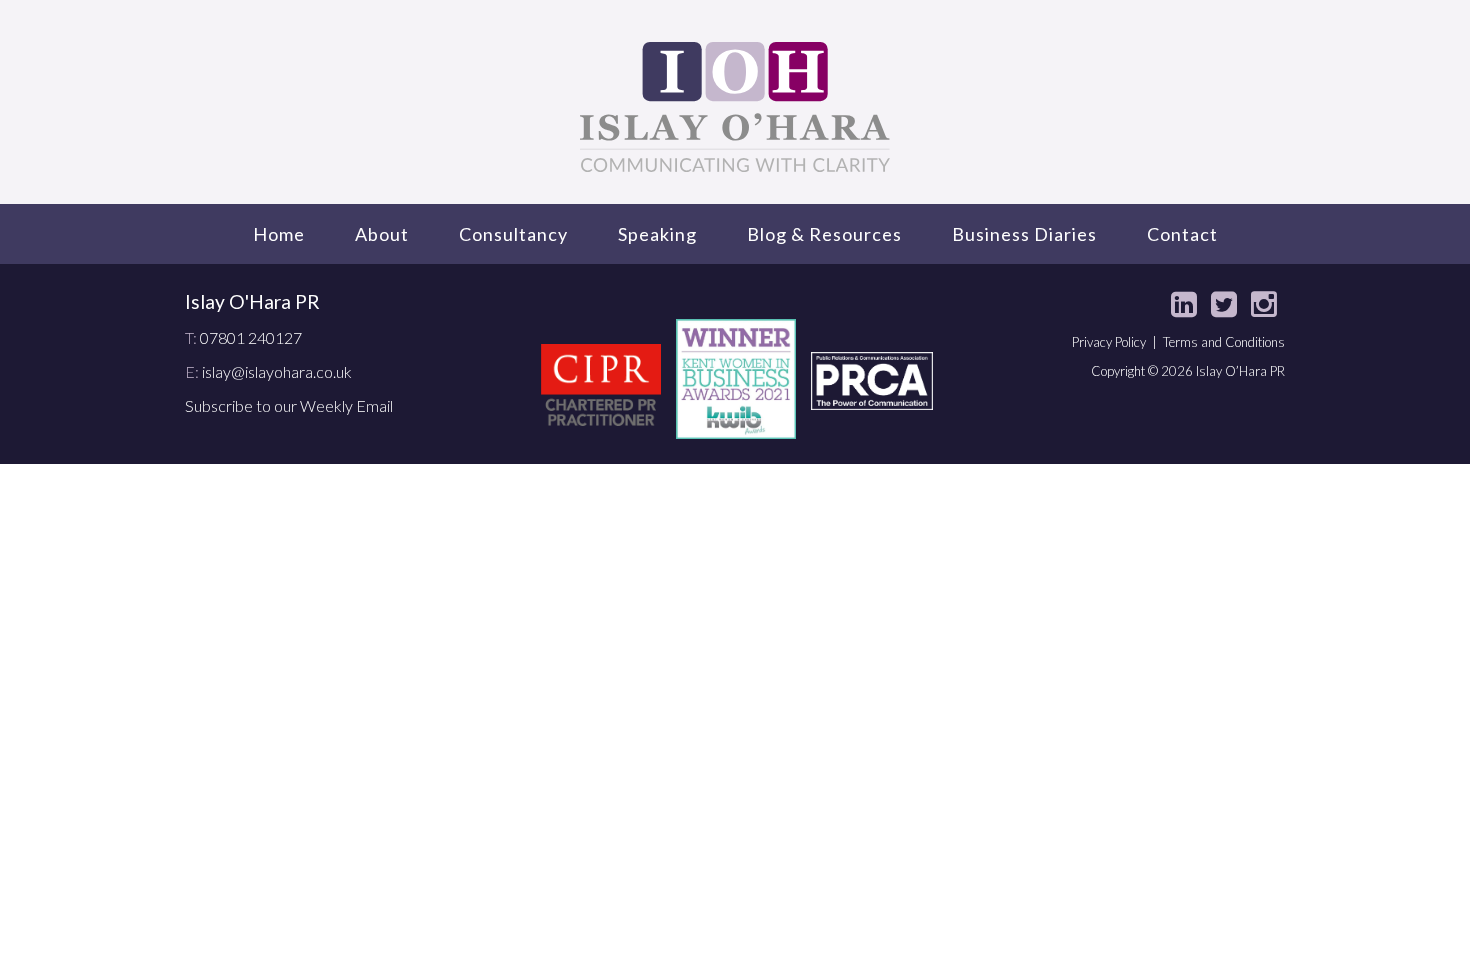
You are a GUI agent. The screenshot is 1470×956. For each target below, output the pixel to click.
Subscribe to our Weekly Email (289, 405)
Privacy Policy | (1117, 342)
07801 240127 (251, 337)
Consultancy (513, 234)
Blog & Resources (824, 234)
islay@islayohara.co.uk (277, 371)
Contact (1182, 234)
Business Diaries (1024, 234)
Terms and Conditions (1224, 342)
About (382, 234)
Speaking (657, 234)
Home (279, 234)
